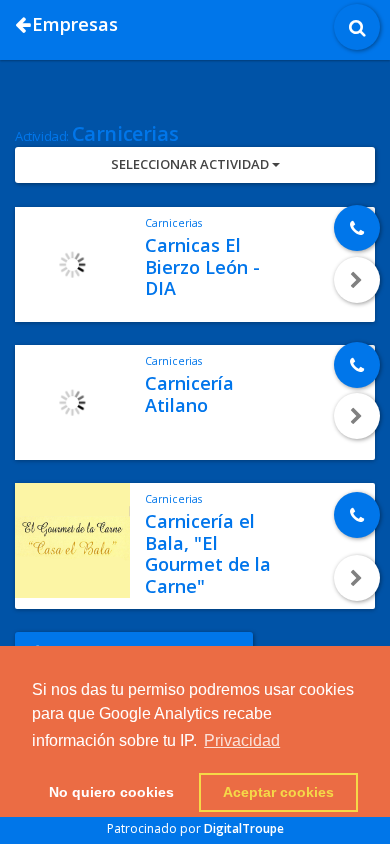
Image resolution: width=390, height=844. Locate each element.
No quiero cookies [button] (111, 792)
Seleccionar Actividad (191, 164)
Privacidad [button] (242, 740)
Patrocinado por (195, 828)
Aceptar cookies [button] (278, 792)
